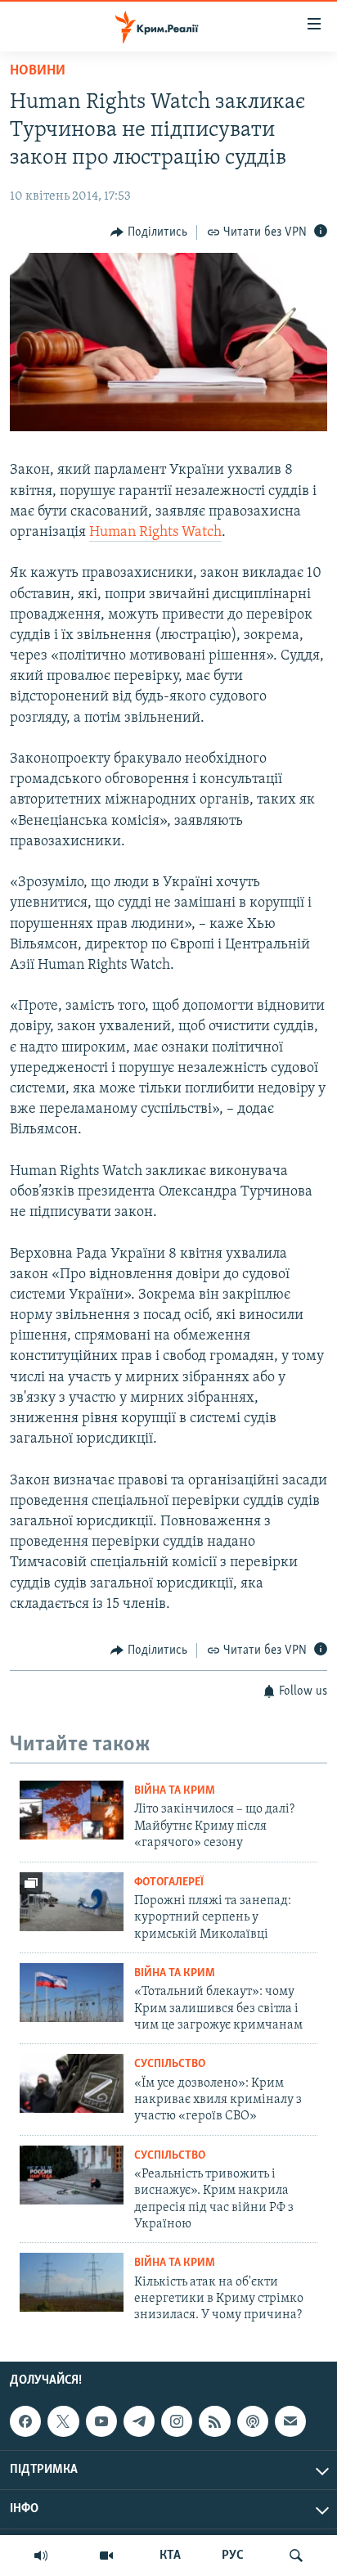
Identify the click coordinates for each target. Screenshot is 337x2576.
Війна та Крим (175, 1791)
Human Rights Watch (155, 533)
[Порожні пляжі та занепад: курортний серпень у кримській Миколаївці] (72, 1902)
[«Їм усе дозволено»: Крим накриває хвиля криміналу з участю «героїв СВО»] (72, 2083)
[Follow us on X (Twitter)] (63, 2421)
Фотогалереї (169, 1882)
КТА (170, 2556)
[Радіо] (41, 2556)
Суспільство (170, 2064)
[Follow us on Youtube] (101, 2421)
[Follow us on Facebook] (25, 2421)
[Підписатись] (290, 2421)
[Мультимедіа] (106, 2556)
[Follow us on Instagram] (177, 2421)
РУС (233, 2556)
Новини (38, 71)
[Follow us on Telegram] (139, 2421)
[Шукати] (296, 2556)
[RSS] (214, 2421)
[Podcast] (253, 2421)
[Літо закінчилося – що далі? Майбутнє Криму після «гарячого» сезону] (72, 1810)
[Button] (149, 232)
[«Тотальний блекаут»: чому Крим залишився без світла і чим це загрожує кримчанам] (72, 1993)
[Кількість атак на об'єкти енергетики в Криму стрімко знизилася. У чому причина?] (72, 2282)
